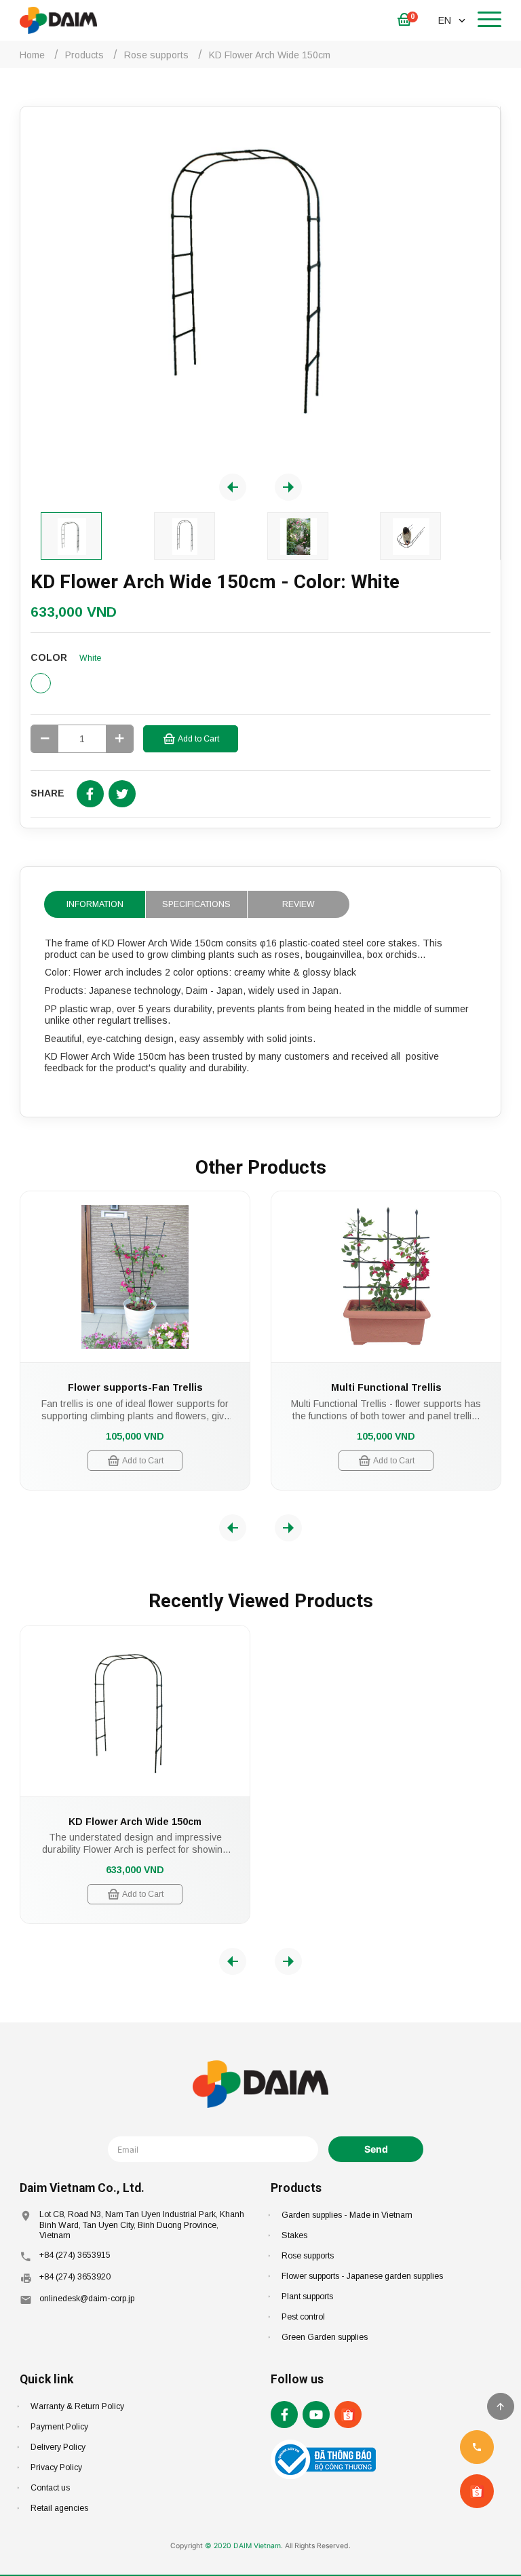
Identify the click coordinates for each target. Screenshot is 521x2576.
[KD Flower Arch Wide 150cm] (135, 1711)
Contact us (50, 2488)
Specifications (196, 904)
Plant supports (307, 2296)
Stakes (294, 2235)
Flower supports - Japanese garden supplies (362, 2276)
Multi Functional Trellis (386, 1387)
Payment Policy (59, 2427)
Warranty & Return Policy (77, 2406)
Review (298, 904)
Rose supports (308, 2256)
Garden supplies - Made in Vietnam (347, 2215)
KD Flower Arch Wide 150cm (135, 1822)
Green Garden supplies (325, 2337)
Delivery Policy (58, 2447)
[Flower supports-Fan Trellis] (135, 1277)
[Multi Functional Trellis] (386, 1277)
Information (95, 904)
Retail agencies (59, 2508)
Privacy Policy (56, 2467)
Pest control (303, 2317)
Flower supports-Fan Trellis (135, 1387)
